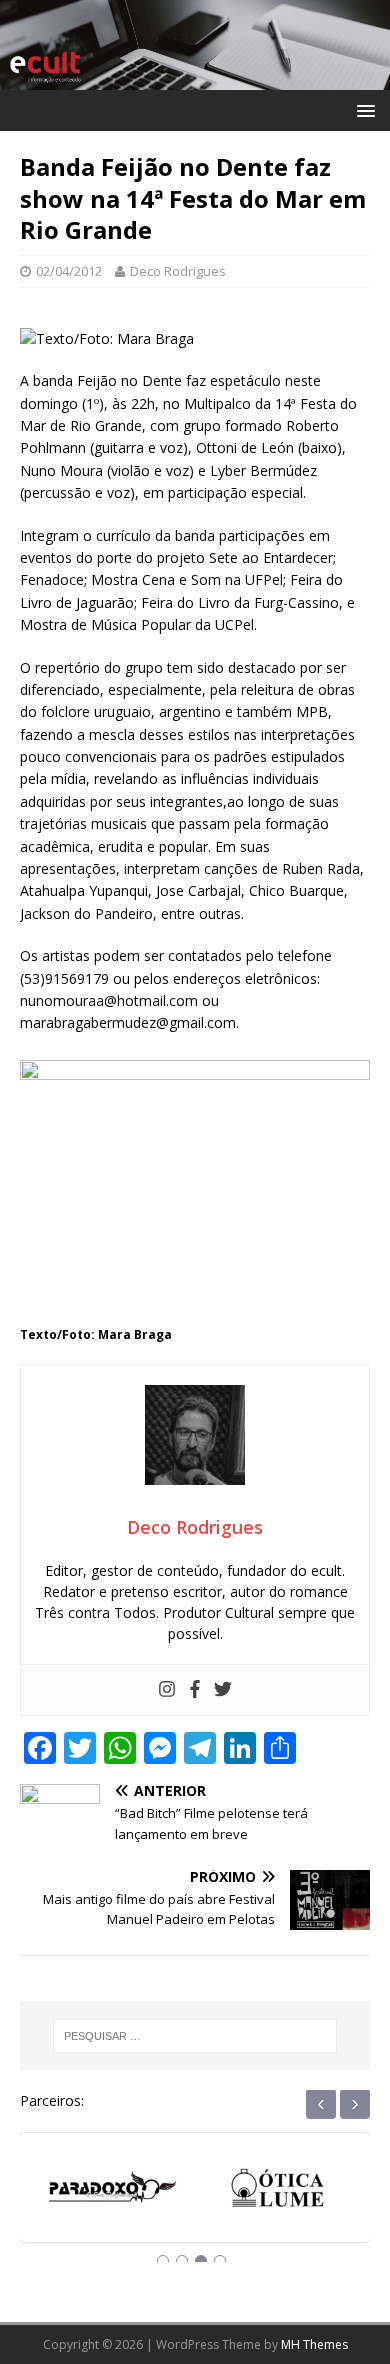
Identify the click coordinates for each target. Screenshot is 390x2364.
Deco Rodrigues (178, 271)
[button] (362, 109)
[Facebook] (195, 1690)
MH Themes (314, 2344)
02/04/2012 (69, 271)
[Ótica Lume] (185, 2189)
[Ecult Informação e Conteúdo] (195, 78)
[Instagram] (167, 1690)
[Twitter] (223, 1690)
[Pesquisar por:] (195, 2036)
